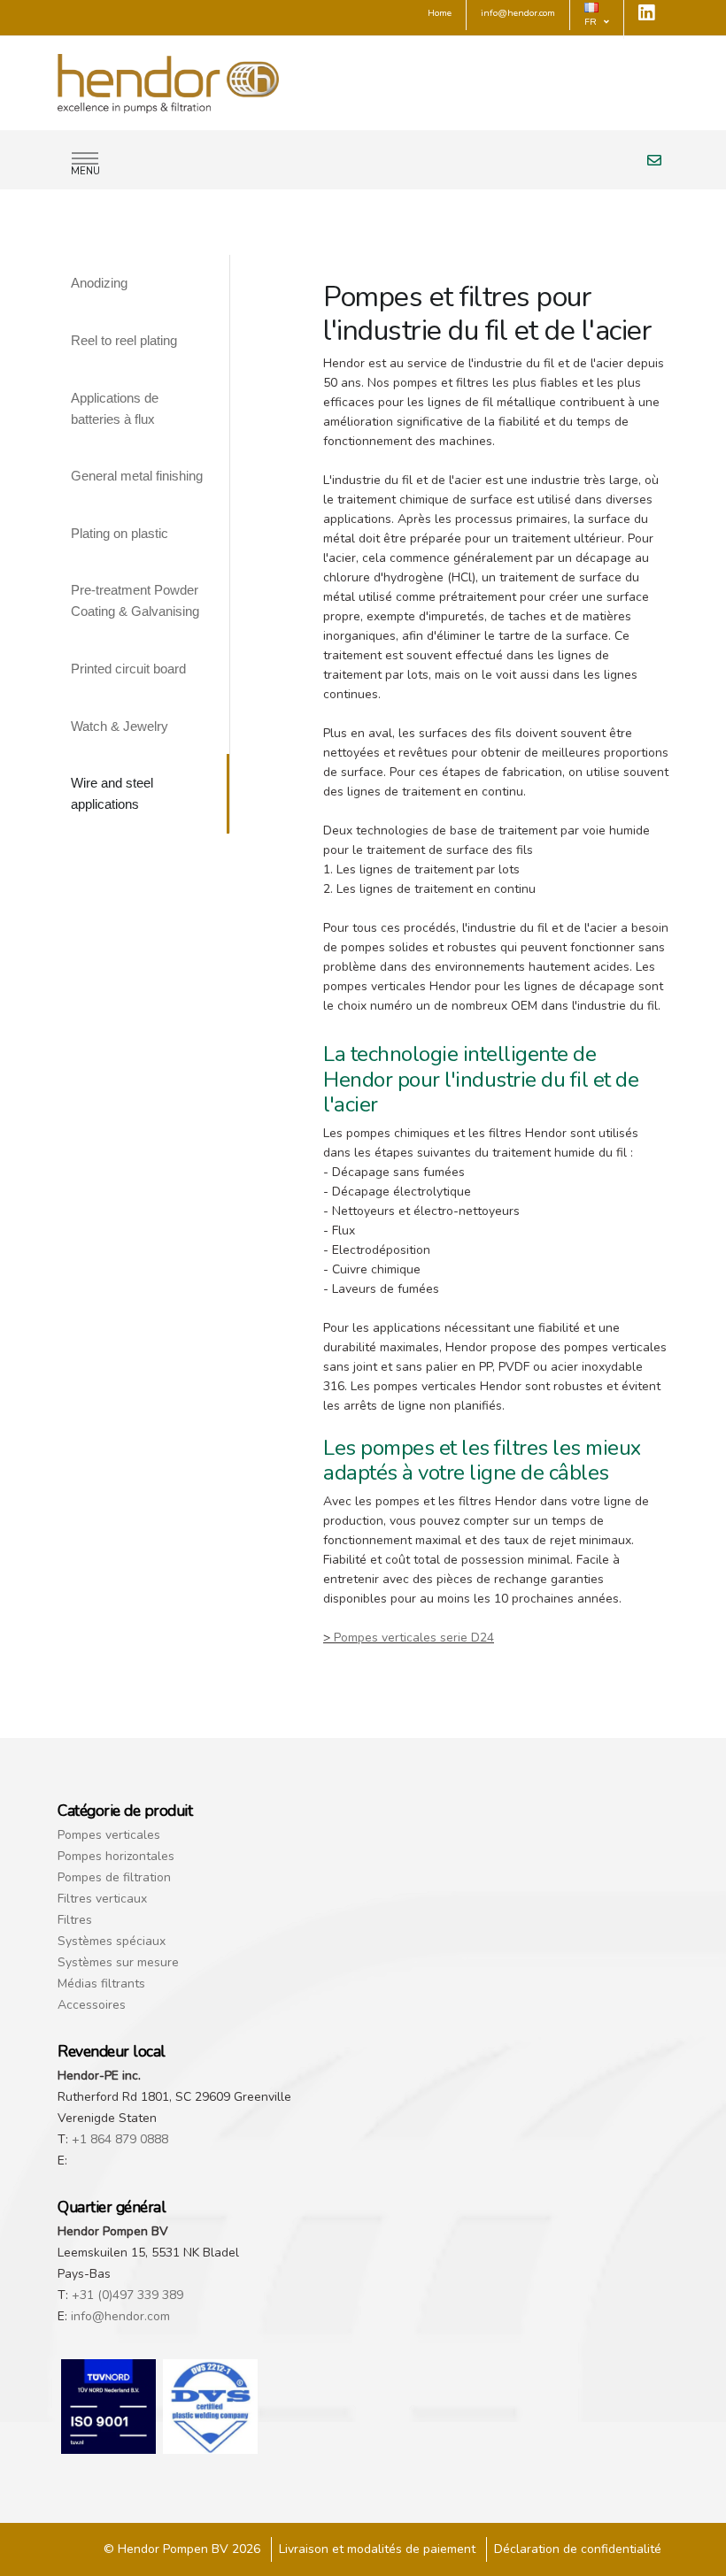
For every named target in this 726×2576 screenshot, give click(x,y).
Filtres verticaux (102, 1899)
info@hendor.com (120, 2316)
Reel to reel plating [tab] (124, 340)
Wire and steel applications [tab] (112, 793)
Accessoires (92, 2005)
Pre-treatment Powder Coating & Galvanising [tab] (135, 600)
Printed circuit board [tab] (128, 669)
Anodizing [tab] (99, 283)
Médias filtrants (101, 1984)
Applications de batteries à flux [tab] (115, 408)
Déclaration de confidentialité (578, 2549)
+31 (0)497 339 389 (127, 2295)
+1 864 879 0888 (120, 2139)
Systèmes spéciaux (112, 1941)
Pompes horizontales (116, 1856)
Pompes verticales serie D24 (414, 1638)
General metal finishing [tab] (137, 476)
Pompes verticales (109, 1835)
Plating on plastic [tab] (120, 533)
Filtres (75, 1920)
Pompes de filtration (114, 1877)
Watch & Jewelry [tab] (120, 726)
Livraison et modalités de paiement (377, 2549)
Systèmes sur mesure (118, 1962)
